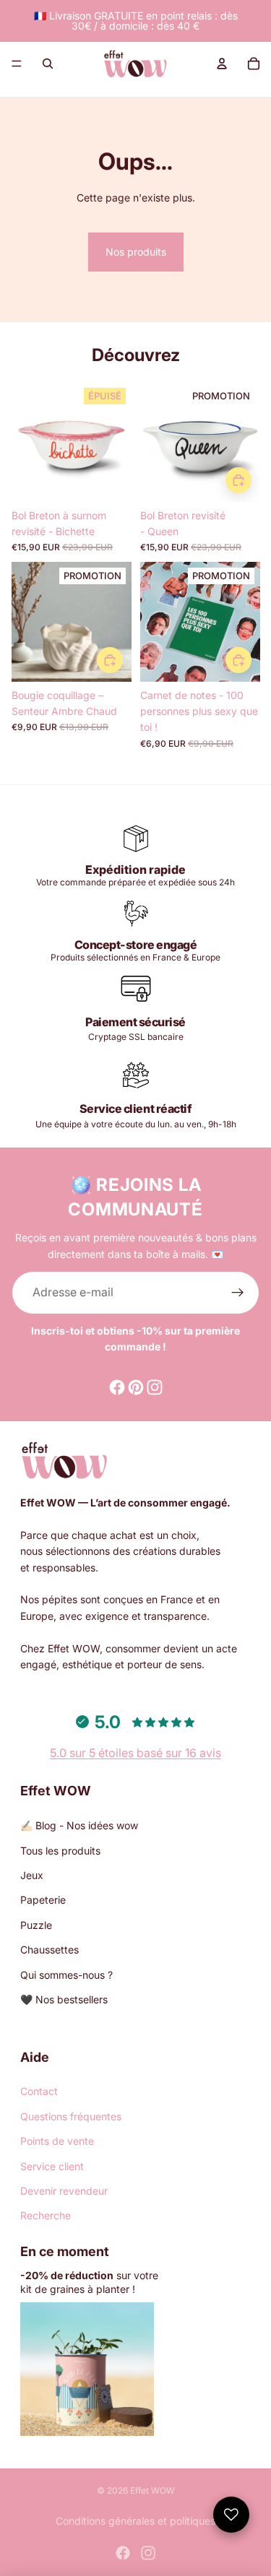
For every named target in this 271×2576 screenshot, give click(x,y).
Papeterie (43, 1900)
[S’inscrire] (238, 1293)
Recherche (46, 2215)
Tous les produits (60, 1851)
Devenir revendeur (64, 2191)
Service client (52, 2166)
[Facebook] (123, 2553)
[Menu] (17, 64)
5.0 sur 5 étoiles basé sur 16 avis (135, 1753)
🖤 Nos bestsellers (64, 1999)
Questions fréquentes (71, 2116)
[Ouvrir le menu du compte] (222, 64)
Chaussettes (50, 1950)
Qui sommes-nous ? (66, 1975)
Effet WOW (152, 2490)
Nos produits (136, 252)
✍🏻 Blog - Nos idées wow (79, 1825)
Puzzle (36, 1925)
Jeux (32, 1875)
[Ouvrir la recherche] (48, 64)
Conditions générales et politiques (135, 2521)
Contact (39, 2091)
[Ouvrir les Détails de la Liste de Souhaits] (231, 2515)
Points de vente (57, 2141)
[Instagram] (148, 2553)
